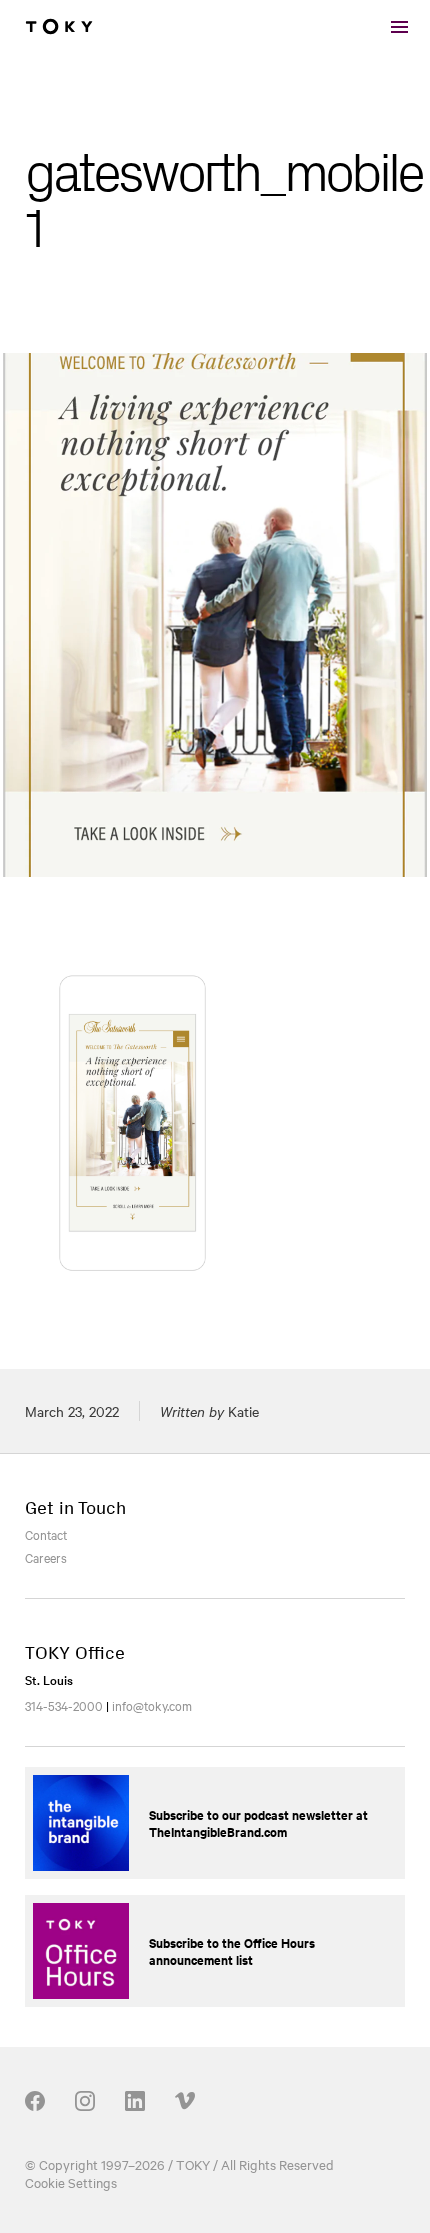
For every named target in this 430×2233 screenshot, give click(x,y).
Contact (46, 1534)
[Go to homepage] (59, 27)
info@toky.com (152, 1705)
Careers (46, 1557)
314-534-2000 (64, 1705)
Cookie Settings (71, 2182)
